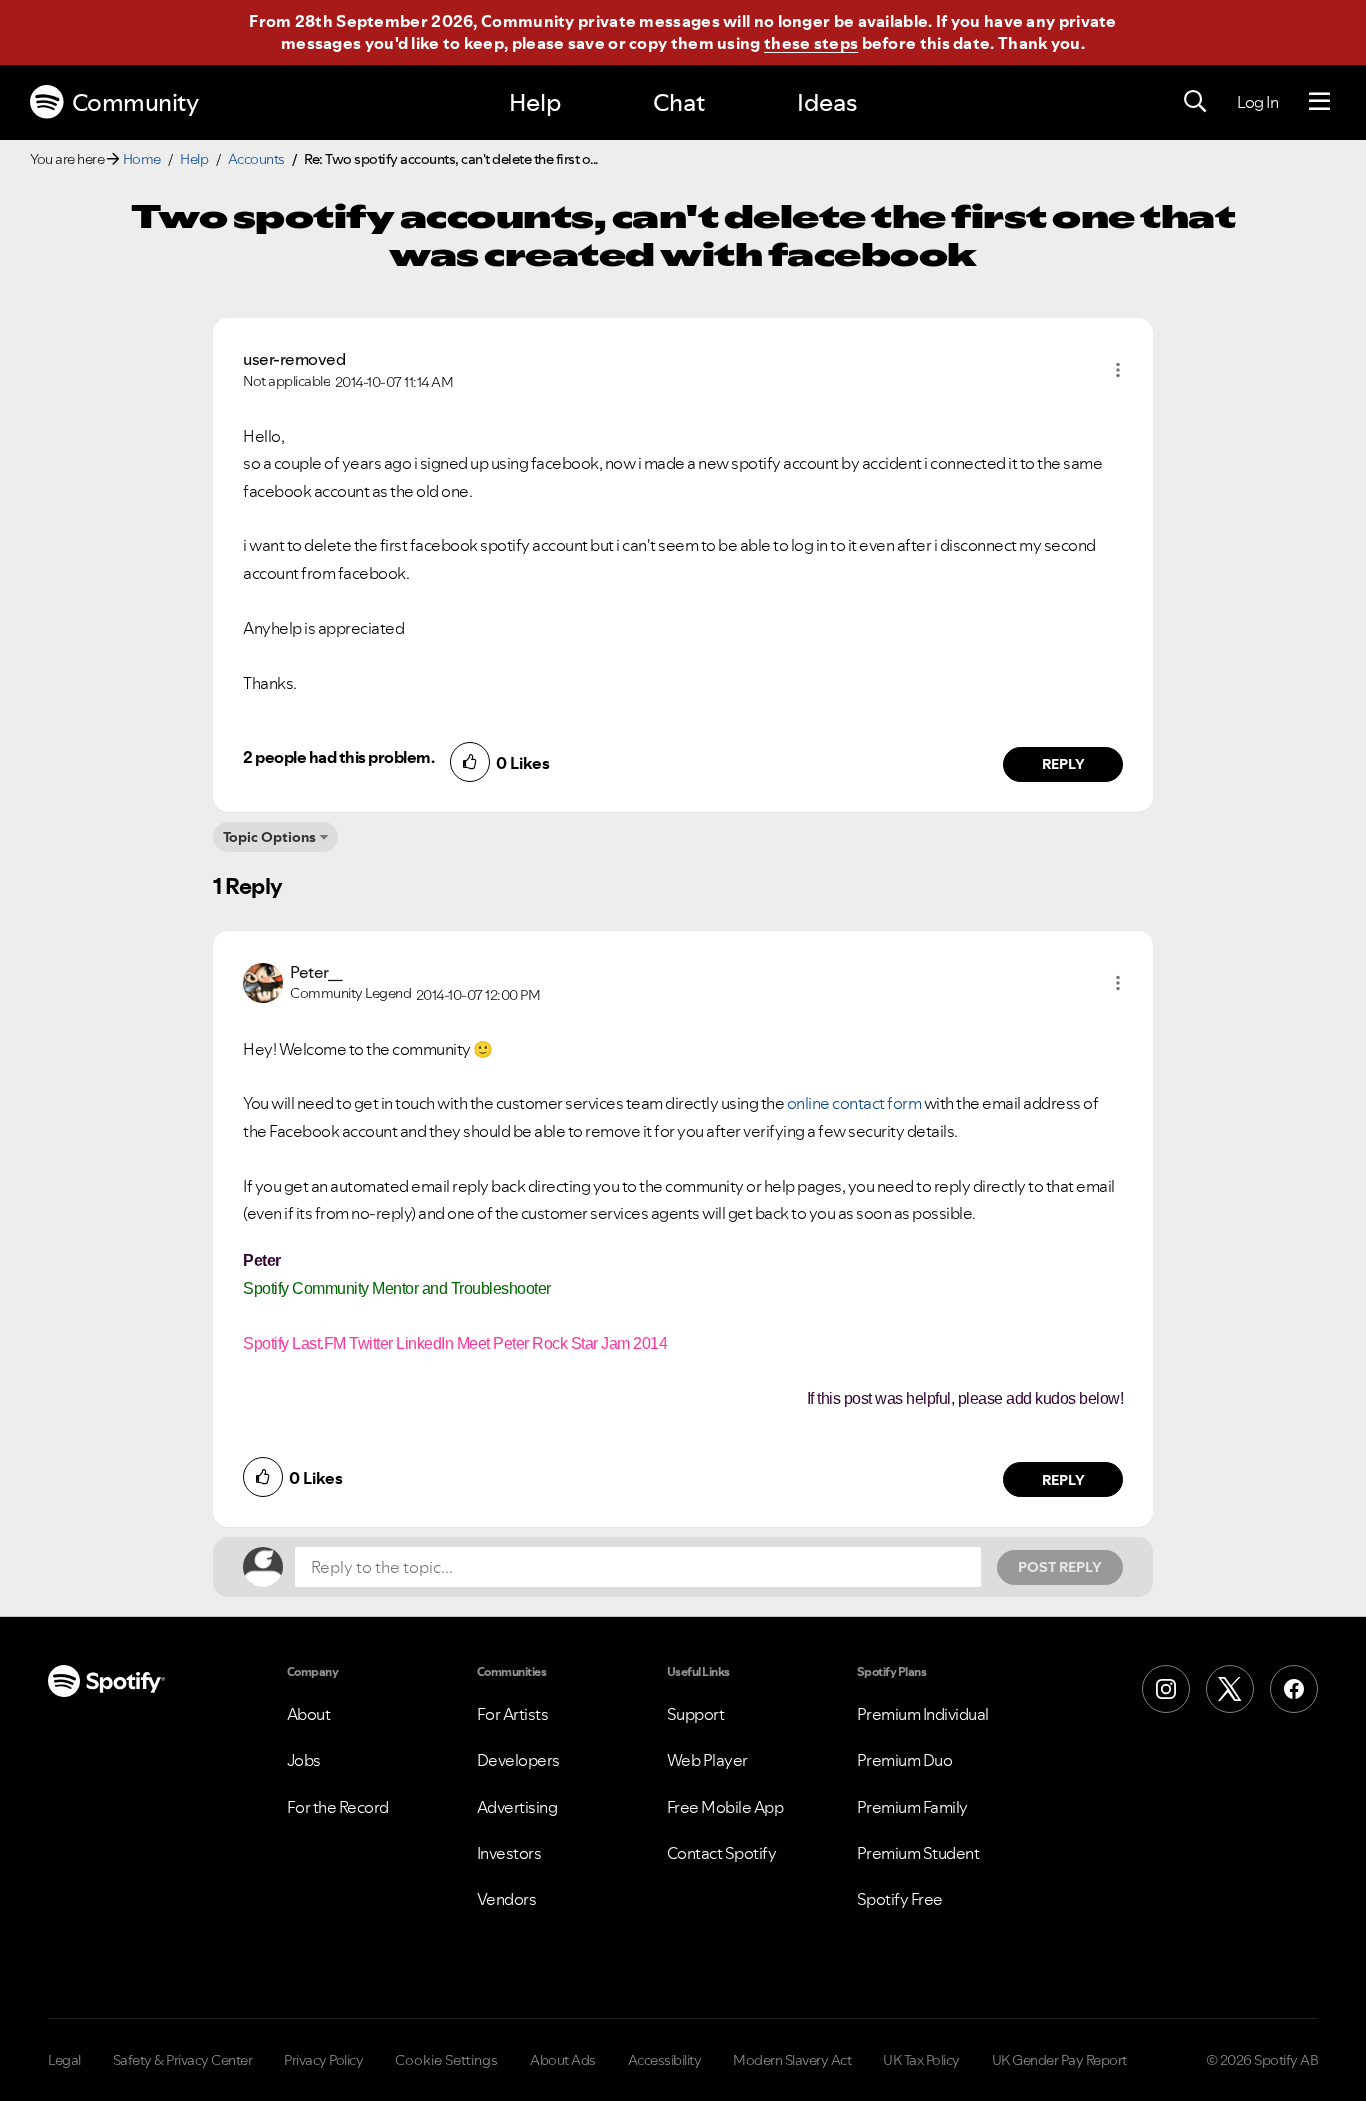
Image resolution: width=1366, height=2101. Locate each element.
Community (135, 102)
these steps (811, 43)
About (309, 1714)
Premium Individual (923, 1714)
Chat (679, 102)
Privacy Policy (323, 2060)
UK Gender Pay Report (1059, 2060)
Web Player (707, 1760)
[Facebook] (1294, 1689)
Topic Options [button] (269, 837)
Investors (509, 1853)
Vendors (507, 1899)
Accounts (256, 159)
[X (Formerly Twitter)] (1230, 1689)
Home (142, 159)
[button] (1118, 370)
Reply (1063, 764)
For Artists (513, 1714)
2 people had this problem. (338, 757)
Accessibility (665, 2060)
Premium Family (912, 1807)
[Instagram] (1166, 1689)
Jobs (304, 1760)
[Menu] (1319, 102)
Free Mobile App (725, 1807)
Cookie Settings (446, 2060)
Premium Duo (905, 1760)
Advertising (517, 1807)
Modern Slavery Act (792, 2060)
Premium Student (918, 1853)
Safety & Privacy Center (183, 2060)
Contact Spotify (722, 1853)
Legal (64, 2060)
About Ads (563, 2060)
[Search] (1195, 102)
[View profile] (263, 981)
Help (535, 102)
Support (696, 1714)
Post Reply (1060, 1567)
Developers (518, 1760)
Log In (1257, 102)
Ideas (827, 102)
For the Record (338, 1807)
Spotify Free (900, 1899)
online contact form (854, 1103)
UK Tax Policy (921, 2060)
